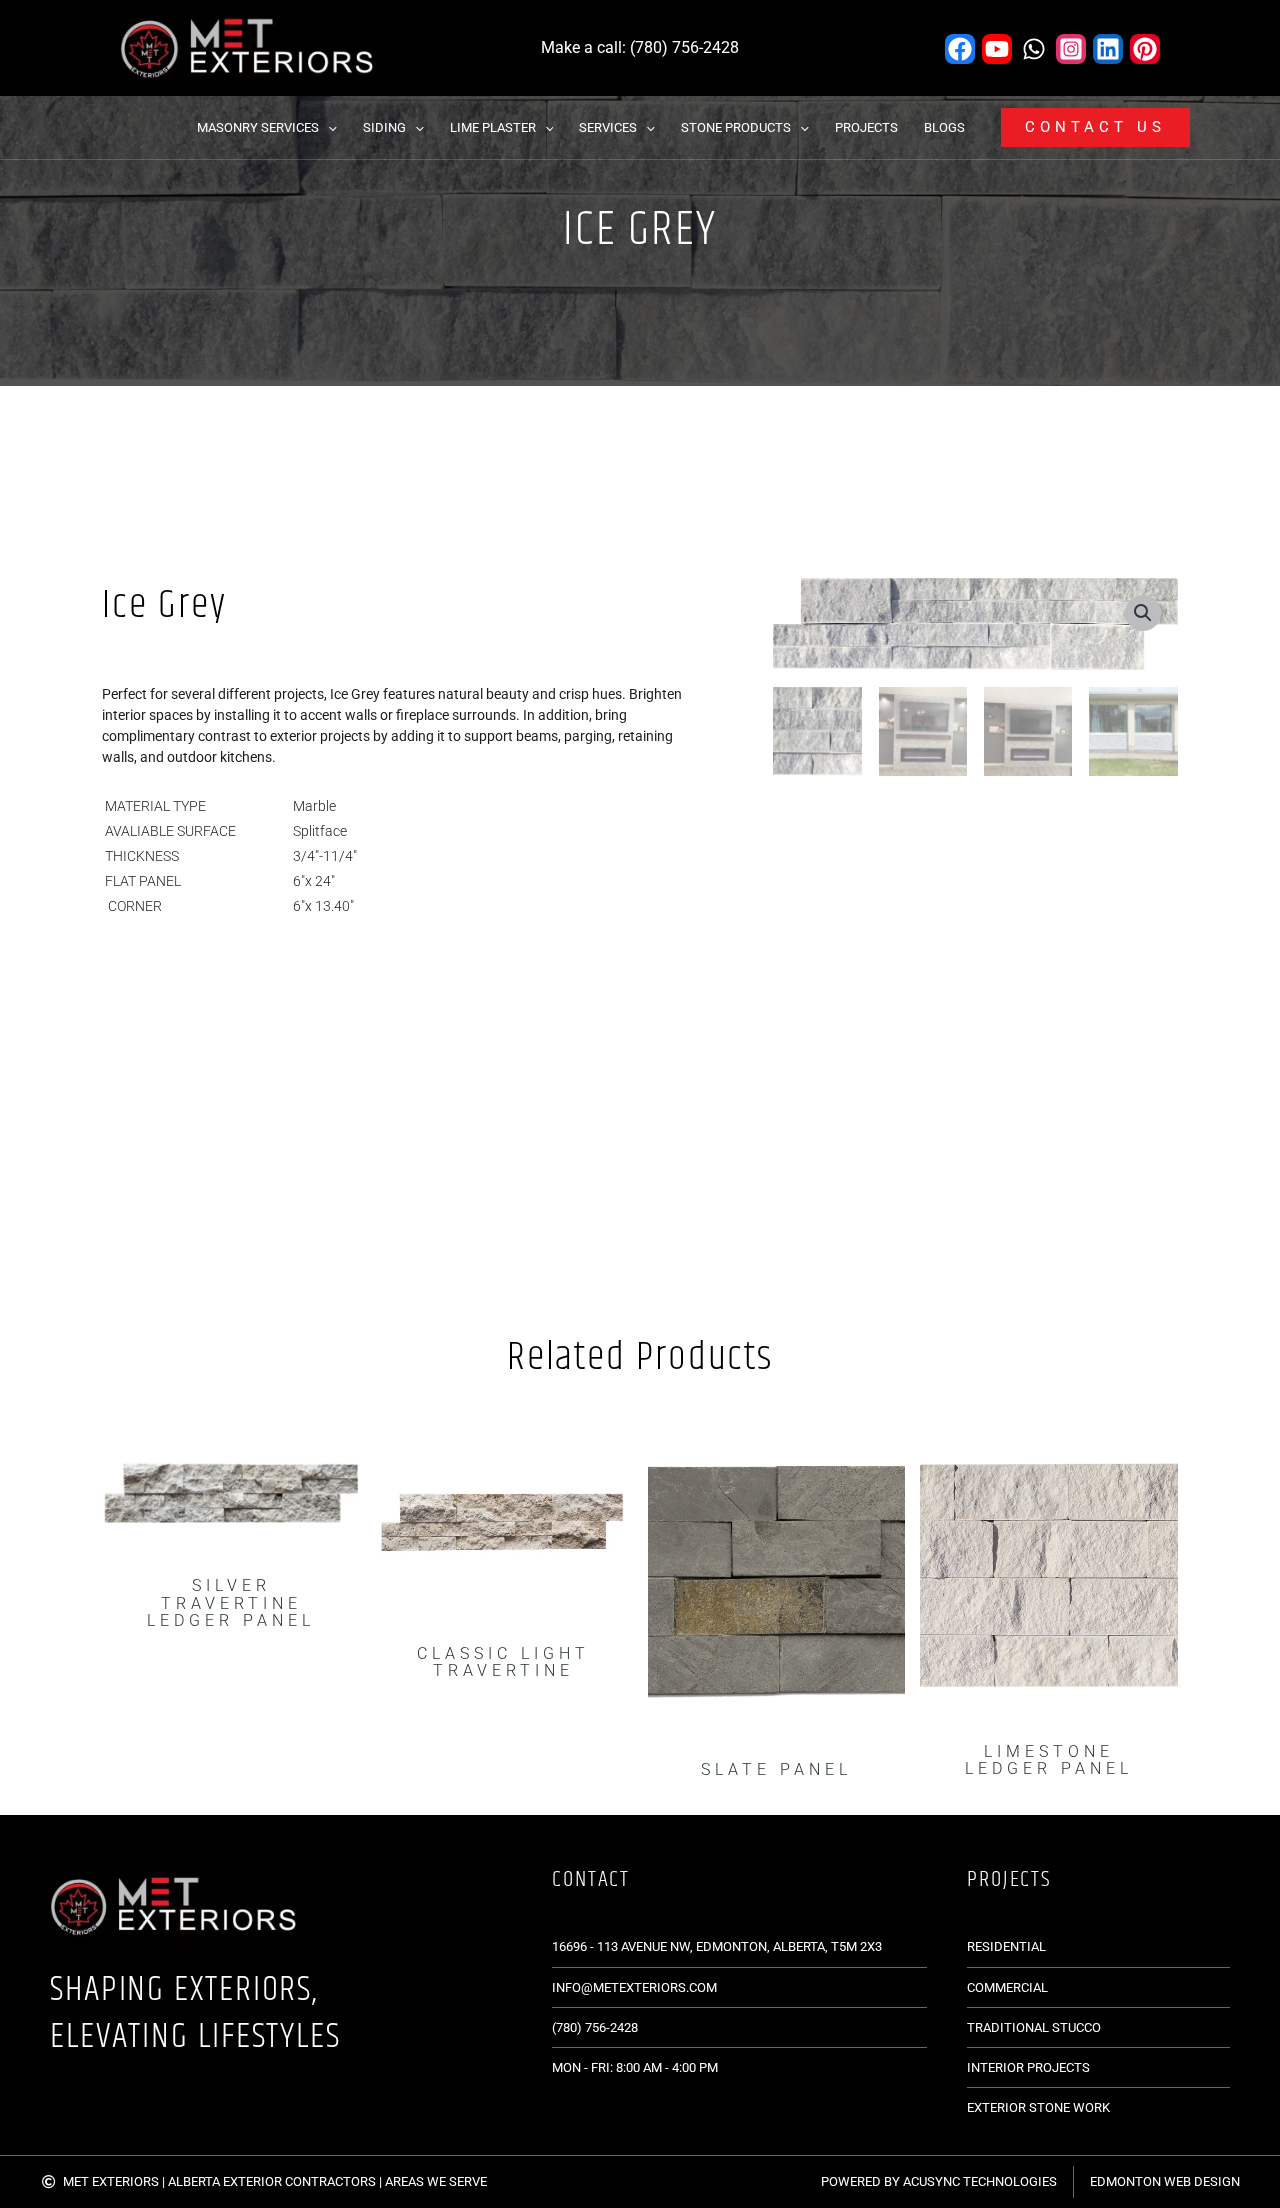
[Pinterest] (1145, 49)
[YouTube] (997, 49)
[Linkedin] (1108, 49)
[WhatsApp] (1034, 49)
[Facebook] (960, 49)
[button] (328, 127)
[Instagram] (1071, 49)
